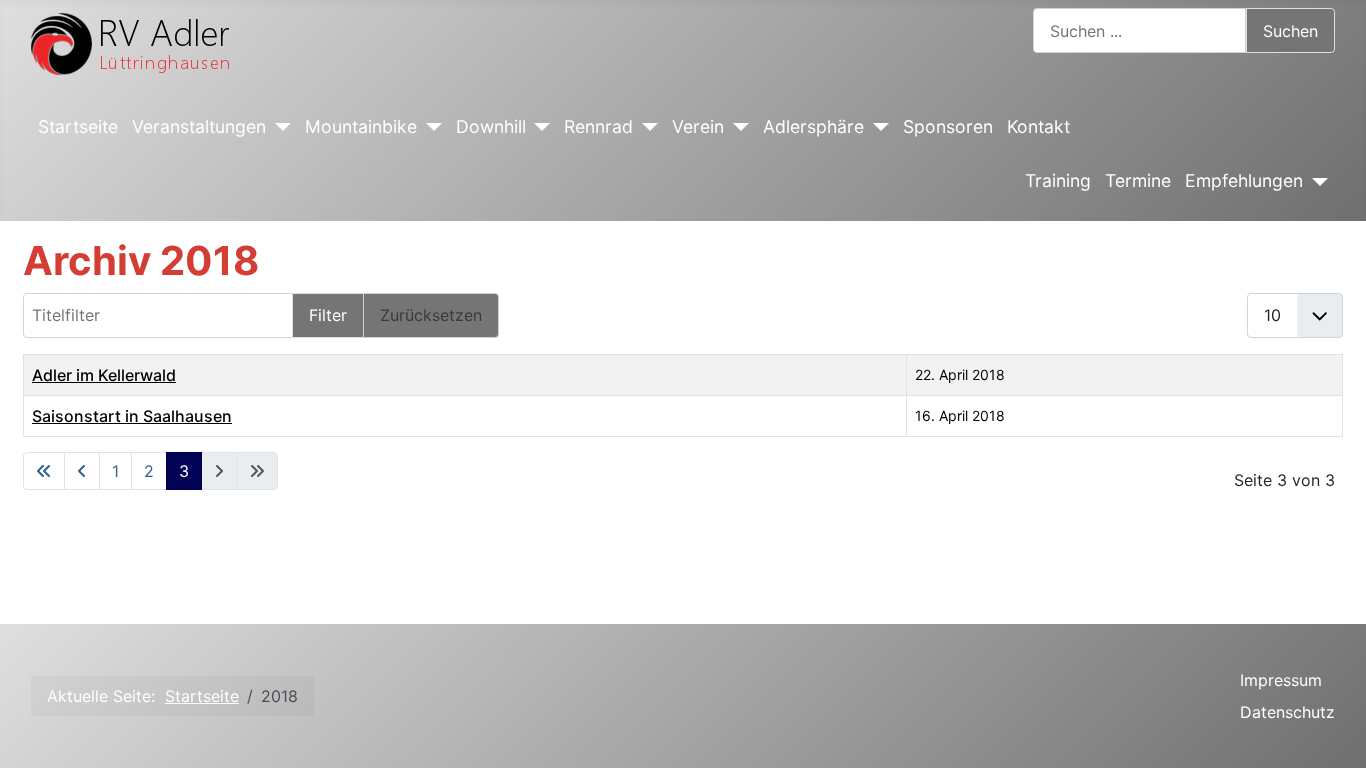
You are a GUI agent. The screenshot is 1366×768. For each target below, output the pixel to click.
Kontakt (1038, 126)
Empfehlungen (1244, 180)
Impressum (1281, 680)
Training (1058, 180)
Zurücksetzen (431, 315)
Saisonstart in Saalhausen (132, 416)
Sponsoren (948, 126)
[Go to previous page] (82, 471)
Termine (1138, 180)
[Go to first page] (44, 471)
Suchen (1290, 31)
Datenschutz (1287, 712)
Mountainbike (361, 126)
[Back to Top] (1331, 731)
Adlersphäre (813, 126)
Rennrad (598, 126)
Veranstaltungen (199, 126)
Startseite (78, 126)
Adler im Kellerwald (104, 375)
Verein (698, 126)
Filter (328, 315)
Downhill (491, 126)
